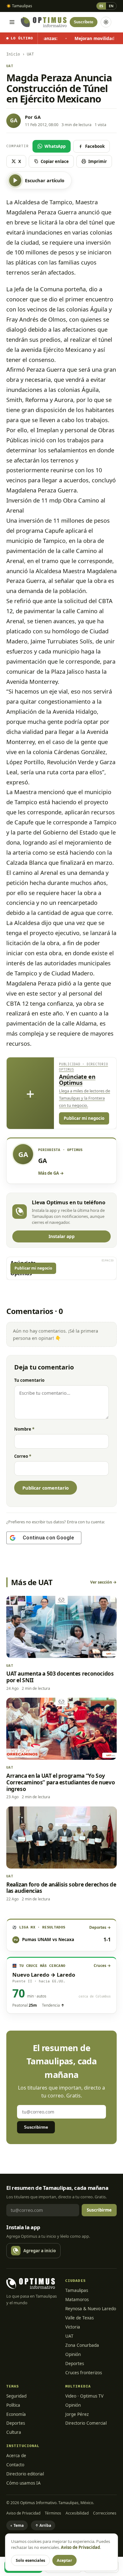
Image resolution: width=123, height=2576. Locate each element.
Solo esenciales (30, 2560)
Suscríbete (84, 22)
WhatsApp (55, 146)
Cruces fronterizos (84, 2373)
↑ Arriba (43, 2525)
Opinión (73, 2354)
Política (13, 2405)
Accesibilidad (77, 2513)
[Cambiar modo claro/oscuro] (106, 22)
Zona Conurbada (82, 2345)
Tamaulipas (77, 2290)
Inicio (13, 54)
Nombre (24, 1429)
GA (37, 117)
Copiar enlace (55, 161)
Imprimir (98, 161)
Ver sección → (103, 1582)
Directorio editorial (25, 2474)
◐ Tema (17, 2525)
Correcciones (105, 2513)
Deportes (75, 2364)
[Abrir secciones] (12, 22)
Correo (23, 1456)
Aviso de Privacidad (23, 2513)
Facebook (95, 146)
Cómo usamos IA (23, 2483)
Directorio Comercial (86, 2423)
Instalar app (62, 1236)
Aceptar (64, 2560)
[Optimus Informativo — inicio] (44, 22)
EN (111, 6)
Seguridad (16, 2396)
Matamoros (77, 2300)
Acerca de (16, 2456)
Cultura (14, 2432)
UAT (69, 2336)
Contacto (15, 2465)
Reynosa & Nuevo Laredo (91, 2309)
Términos (53, 2513)
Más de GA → (51, 1173)
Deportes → (100, 1927)
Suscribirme (36, 2127)
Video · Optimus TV (84, 2396)
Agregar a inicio (40, 2251)
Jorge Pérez (77, 2414)
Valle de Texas (79, 2318)
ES (101, 6)
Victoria (73, 2327)
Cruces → (102, 1965)
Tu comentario (29, 1380)
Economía (16, 2414)
